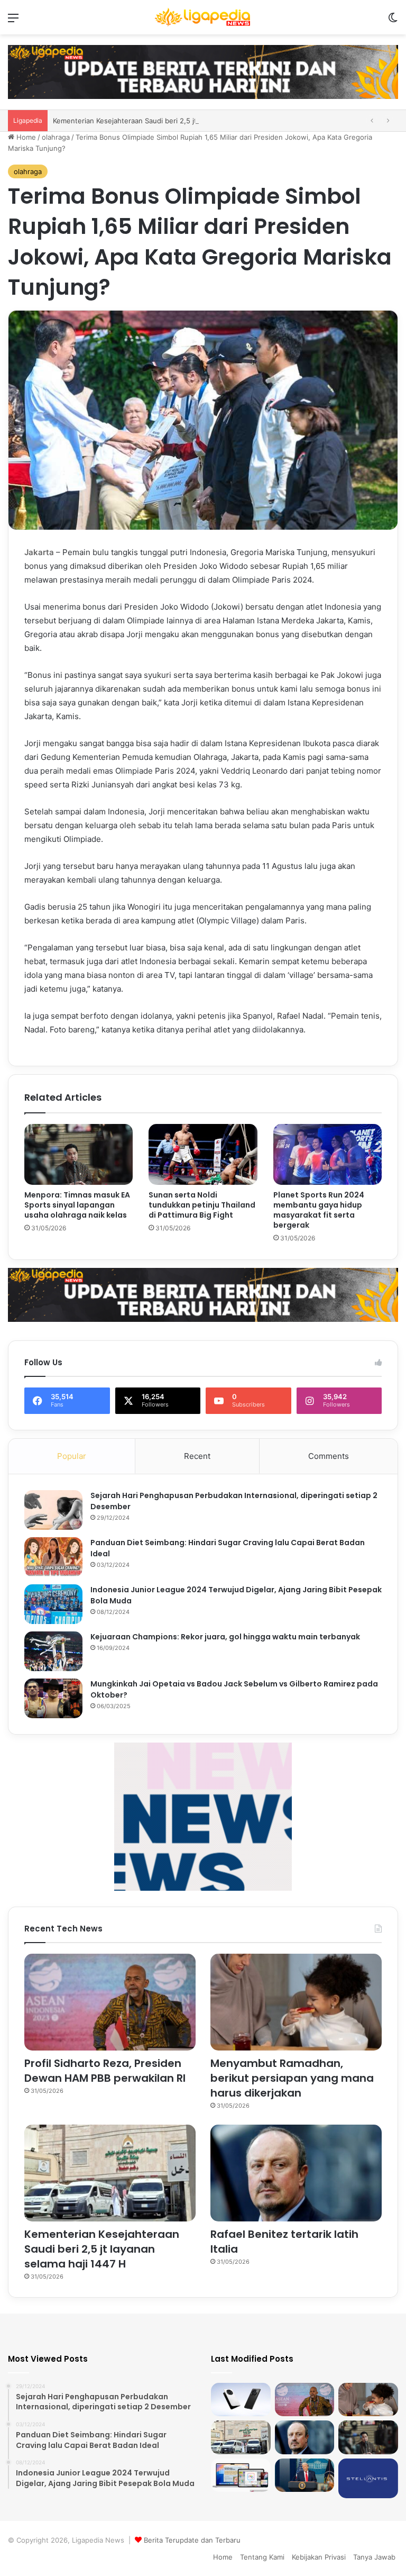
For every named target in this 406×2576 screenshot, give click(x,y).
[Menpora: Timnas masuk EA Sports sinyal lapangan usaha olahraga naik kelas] (79, 1155)
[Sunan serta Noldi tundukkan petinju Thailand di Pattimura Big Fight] (203, 1155)
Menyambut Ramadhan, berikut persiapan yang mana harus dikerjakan (292, 2078)
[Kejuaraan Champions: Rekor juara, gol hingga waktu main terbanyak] (53, 1651)
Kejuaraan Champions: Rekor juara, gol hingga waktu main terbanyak (225, 1637)
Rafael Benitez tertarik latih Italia (106, 121)
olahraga (56, 137)
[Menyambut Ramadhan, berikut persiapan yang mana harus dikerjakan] (296, 2002)
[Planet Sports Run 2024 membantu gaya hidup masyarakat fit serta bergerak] (327, 1155)
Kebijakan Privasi (319, 2557)
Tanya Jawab (374, 2557)
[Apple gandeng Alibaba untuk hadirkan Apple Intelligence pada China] (241, 2475)
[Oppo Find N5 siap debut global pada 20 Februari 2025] (241, 2400)
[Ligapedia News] (203, 17)
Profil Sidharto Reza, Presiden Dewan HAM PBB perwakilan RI (105, 2071)
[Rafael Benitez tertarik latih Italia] (296, 2173)
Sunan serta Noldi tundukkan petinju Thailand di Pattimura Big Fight (202, 1205)
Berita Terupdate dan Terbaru (192, 2540)
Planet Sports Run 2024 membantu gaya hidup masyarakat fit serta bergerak (319, 1210)
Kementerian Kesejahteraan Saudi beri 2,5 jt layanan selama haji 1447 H (102, 2249)
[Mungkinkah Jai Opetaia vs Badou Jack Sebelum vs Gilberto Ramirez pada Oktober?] (53, 1698)
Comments (329, 1456)
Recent (197, 1456)
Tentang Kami (262, 2557)
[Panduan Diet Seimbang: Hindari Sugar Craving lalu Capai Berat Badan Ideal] (53, 1557)
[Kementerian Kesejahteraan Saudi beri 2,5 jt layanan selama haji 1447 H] (110, 2173)
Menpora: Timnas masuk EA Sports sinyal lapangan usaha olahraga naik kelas (77, 1205)
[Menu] (13, 21)
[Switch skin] (393, 21)
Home (25, 137)
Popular (72, 1456)
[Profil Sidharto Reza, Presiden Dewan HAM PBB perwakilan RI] (110, 2002)
